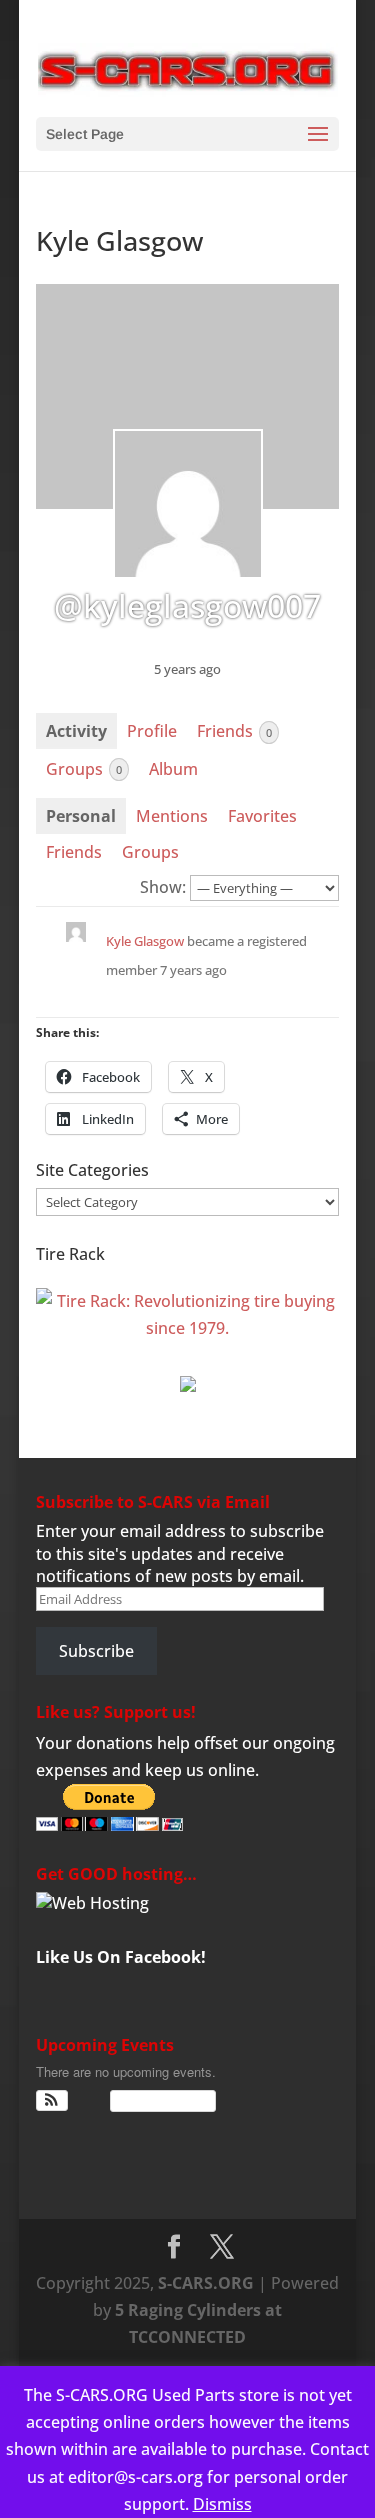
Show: (163, 887)
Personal (81, 816)
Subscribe (96, 1651)
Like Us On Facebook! (121, 1957)
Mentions (172, 816)
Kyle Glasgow (145, 941)
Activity (76, 731)
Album (173, 769)
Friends (234, 731)
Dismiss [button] (222, 2504)
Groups (84, 769)
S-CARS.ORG (206, 2283)
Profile (152, 731)
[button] (52, 2100)
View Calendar (158, 2100)
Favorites (262, 816)
